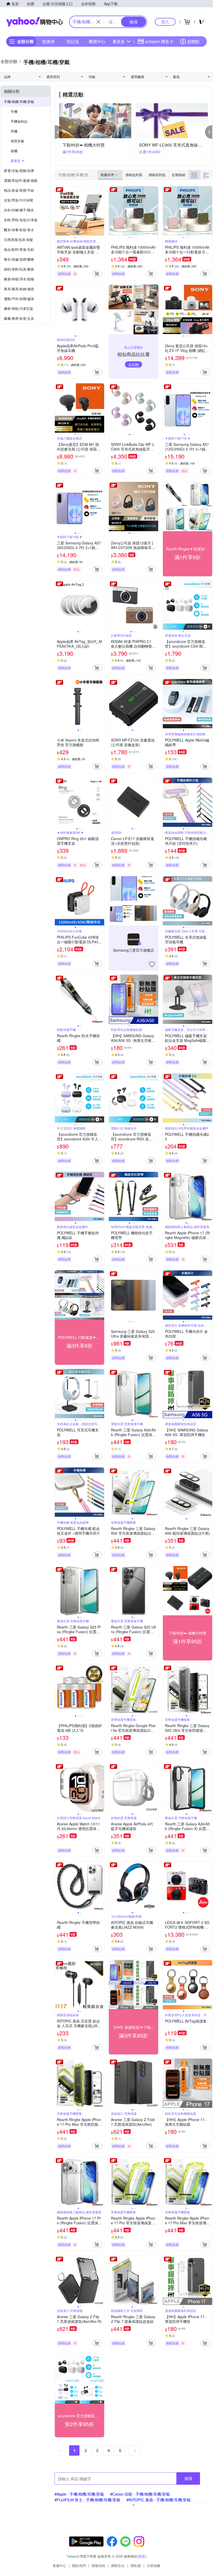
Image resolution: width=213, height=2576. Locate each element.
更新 (142, 2556)
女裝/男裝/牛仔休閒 (18, 200)
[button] (58, 132)
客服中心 (59, 2565)
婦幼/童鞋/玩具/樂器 (19, 269)
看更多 (119, 41)
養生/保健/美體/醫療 (19, 259)
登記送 (73, 41)
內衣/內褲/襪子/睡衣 (19, 210)
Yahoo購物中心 (35, 22)
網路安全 (118, 2565)
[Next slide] (101, 211)
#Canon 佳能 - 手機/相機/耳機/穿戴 (140, 2494)
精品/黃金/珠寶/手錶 (19, 190)
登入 (165, 22)
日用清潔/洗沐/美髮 (18, 240)
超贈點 (193, 41)
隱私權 (136, 2565)
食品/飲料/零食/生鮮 (19, 249)
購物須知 (98, 2565)
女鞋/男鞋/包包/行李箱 (21, 220)
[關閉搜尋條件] (98, 22)
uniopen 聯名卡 (159, 41)
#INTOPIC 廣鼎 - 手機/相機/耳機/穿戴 (159, 2500)
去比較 (134, 364)
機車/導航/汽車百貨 (18, 309)
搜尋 (188, 2478)
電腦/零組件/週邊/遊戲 (21, 180)
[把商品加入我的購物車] (97, 274)
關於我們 (79, 2565)
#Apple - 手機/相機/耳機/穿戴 (79, 2494)
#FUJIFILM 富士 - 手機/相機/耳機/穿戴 (87, 2500)
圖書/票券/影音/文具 (19, 318)
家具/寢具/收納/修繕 (19, 289)
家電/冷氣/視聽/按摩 (19, 171)
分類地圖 (154, 2565)
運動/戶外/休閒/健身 (19, 299)
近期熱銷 (178, 175)
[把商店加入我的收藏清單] (152, 964)
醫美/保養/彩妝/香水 (19, 230)
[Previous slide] (58, 211)
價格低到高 (134, 175)
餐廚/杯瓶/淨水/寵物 (19, 279)
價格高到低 (157, 175)
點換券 (49, 41)
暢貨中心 (97, 41)
